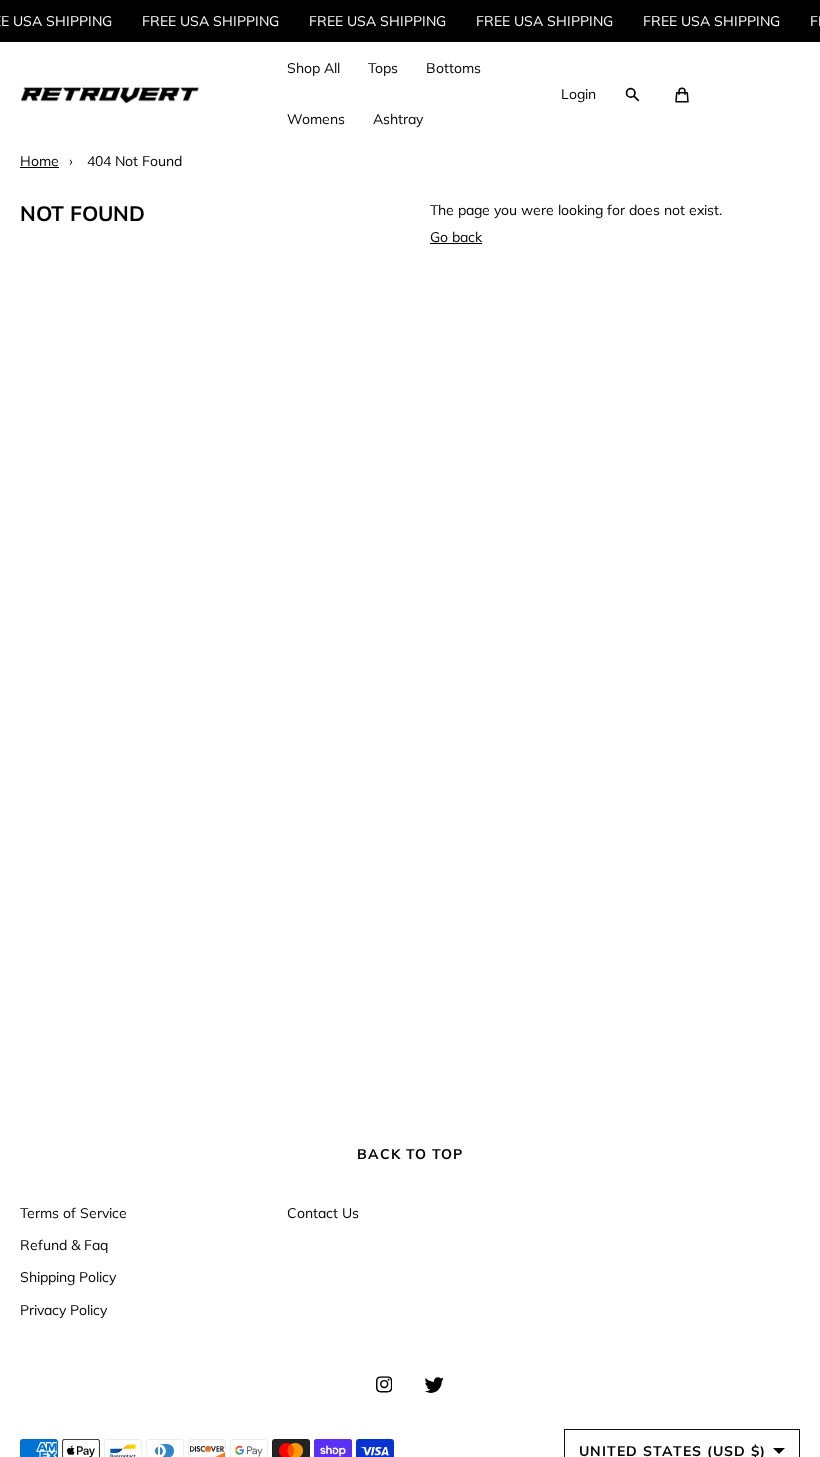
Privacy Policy (63, 1310)
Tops (383, 68)
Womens (316, 119)
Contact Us (323, 1213)
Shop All (313, 68)
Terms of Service (73, 1213)
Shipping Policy (68, 1277)
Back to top (410, 1154)
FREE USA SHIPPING (204, 21)
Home (39, 161)
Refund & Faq (64, 1245)
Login (578, 94)
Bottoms (453, 68)
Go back (456, 237)
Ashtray (398, 119)
